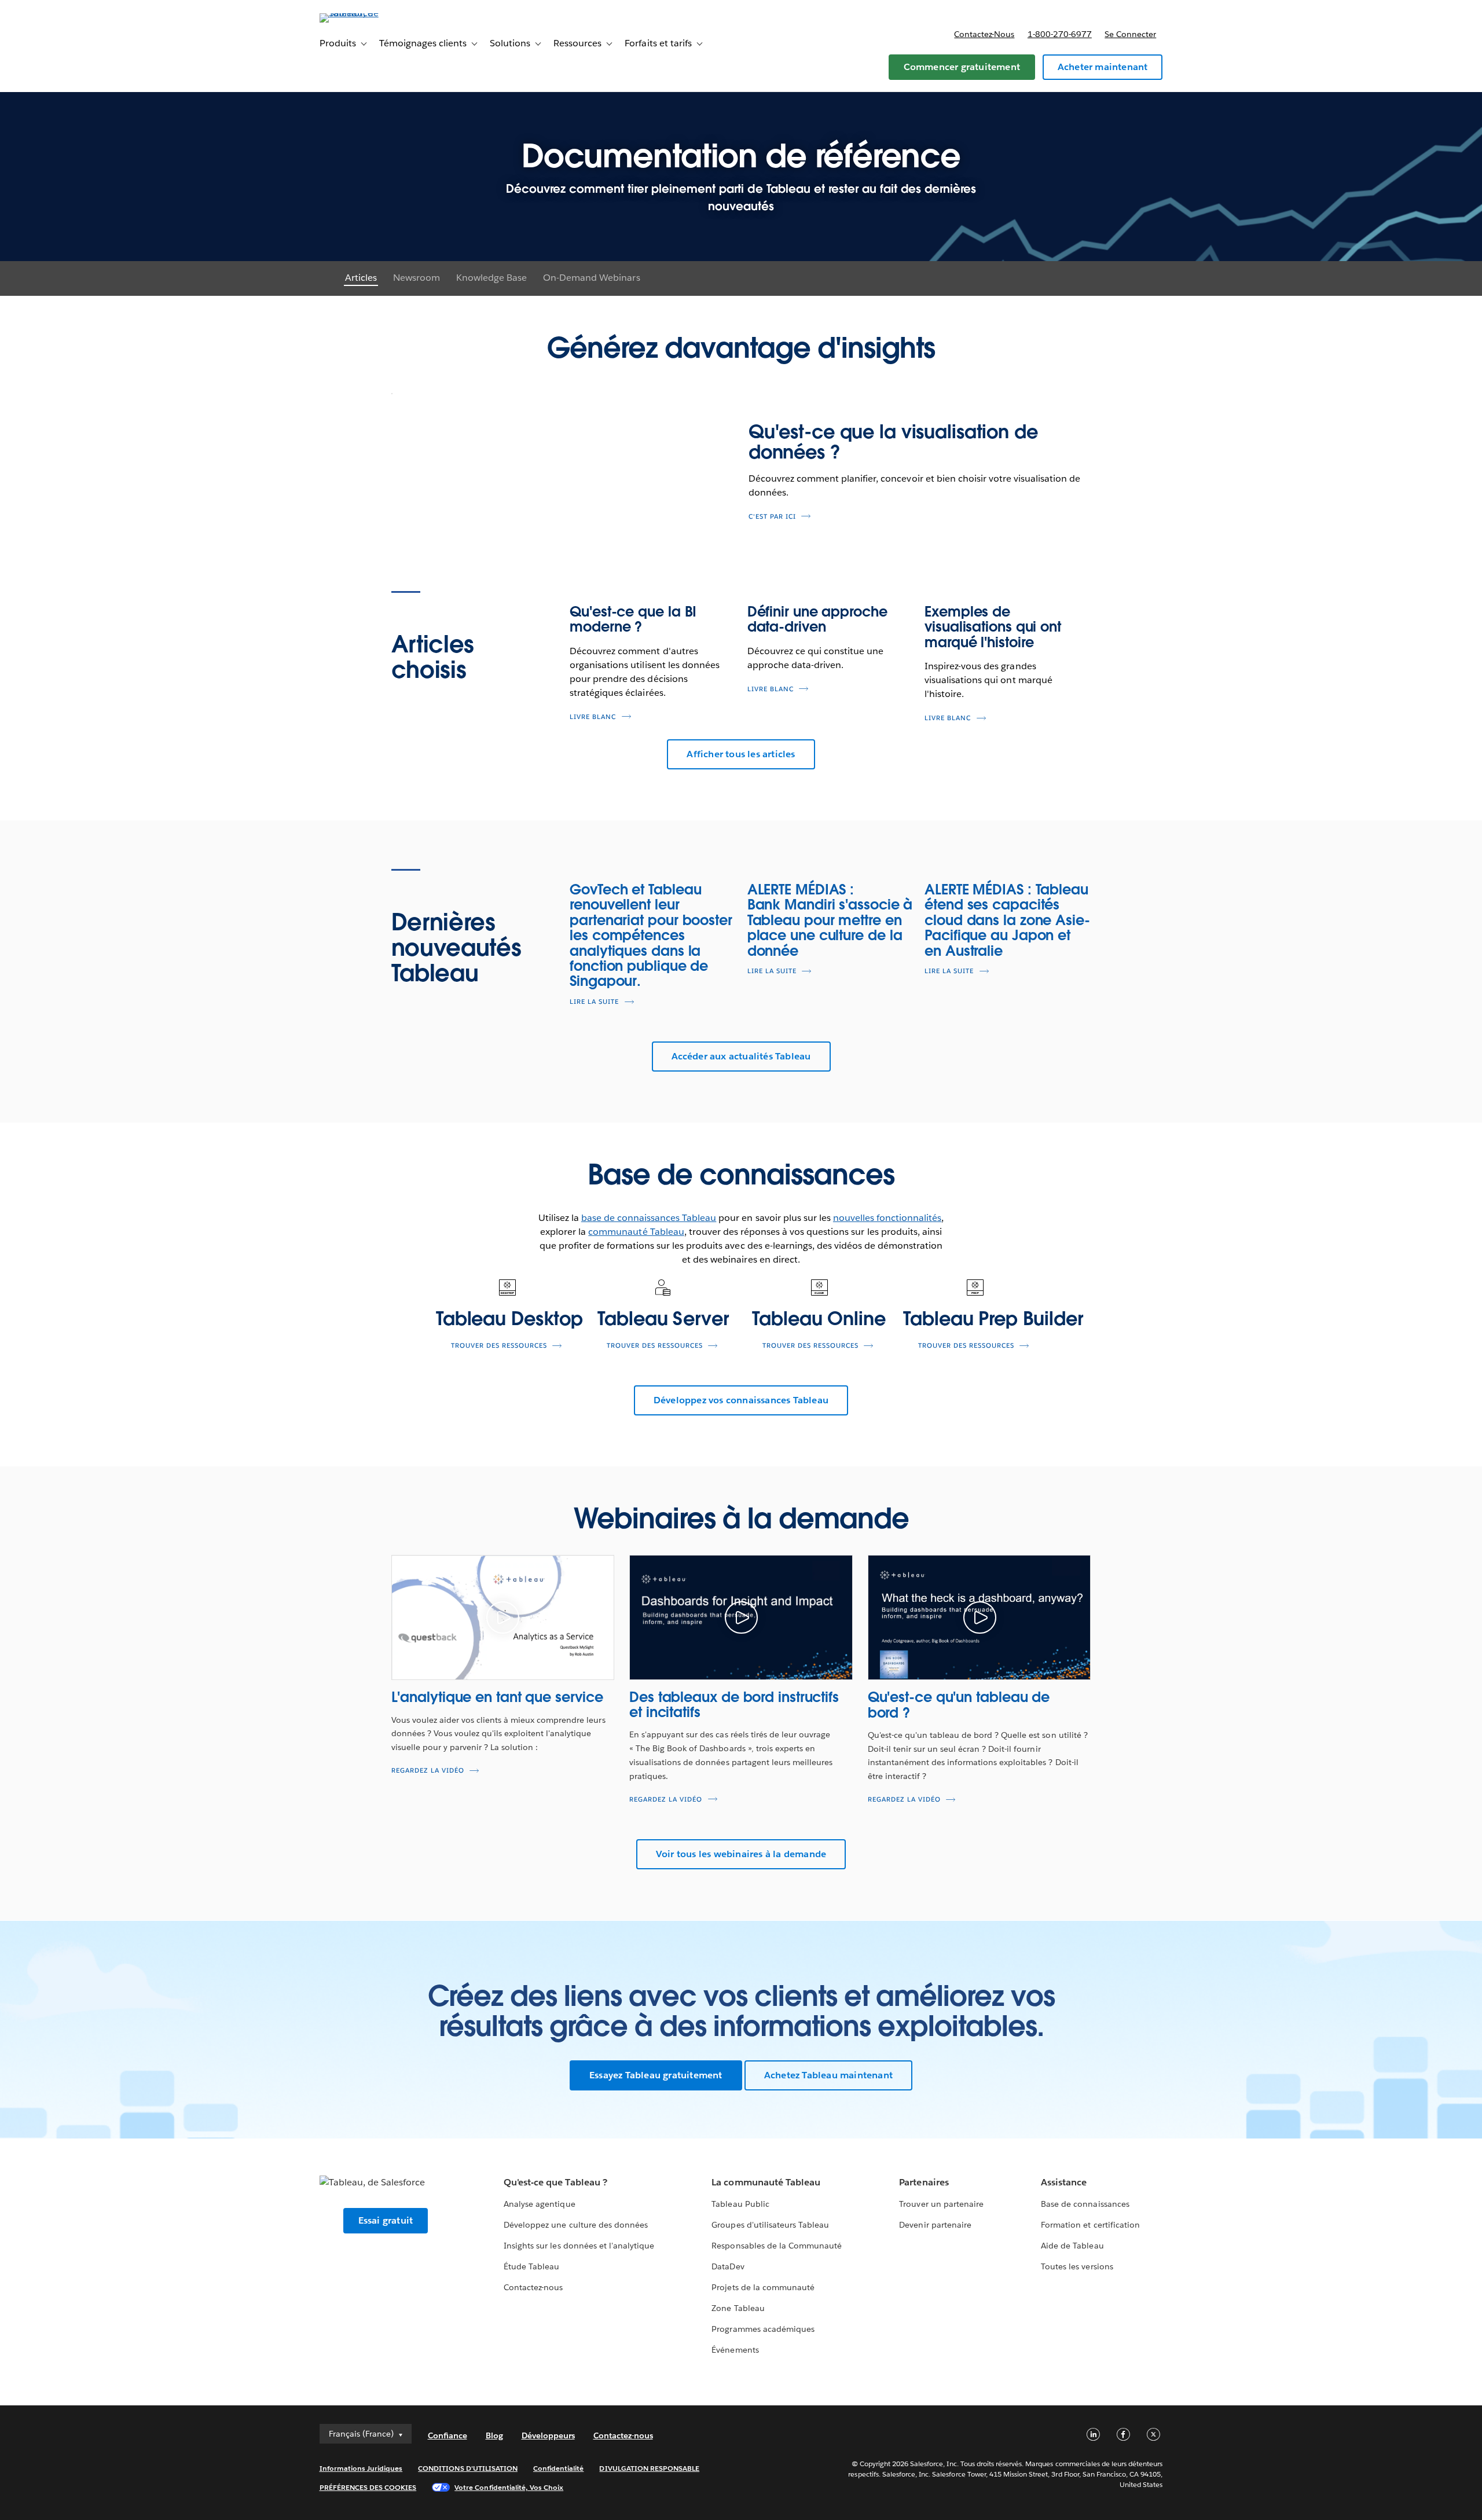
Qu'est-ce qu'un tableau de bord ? (959, 1705)
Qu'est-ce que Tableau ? (555, 2182)
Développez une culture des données (576, 2225)
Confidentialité (558, 2468)
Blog (494, 2435)
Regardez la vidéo (428, 1771)
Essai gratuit (386, 2220)
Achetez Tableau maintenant (828, 2075)
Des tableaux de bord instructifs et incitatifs (734, 1705)
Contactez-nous (984, 34)
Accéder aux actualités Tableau (741, 1056)
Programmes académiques (763, 2329)
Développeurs (548, 2435)
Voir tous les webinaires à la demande (741, 1854)
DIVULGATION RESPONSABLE (649, 2468)
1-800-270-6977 (1060, 34)
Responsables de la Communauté (777, 2246)
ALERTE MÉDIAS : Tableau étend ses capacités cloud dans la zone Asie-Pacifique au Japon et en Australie (1007, 920)
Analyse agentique (539, 2204)
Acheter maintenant (1103, 67)
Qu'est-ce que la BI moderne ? (633, 619)
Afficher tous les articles (741, 754)
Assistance (1064, 2182)
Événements (735, 2350)
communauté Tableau (636, 1232)
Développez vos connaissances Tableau (741, 1400)
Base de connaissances (1085, 2204)
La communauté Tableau (766, 2182)
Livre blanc (593, 717)
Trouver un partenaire (941, 2204)
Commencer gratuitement (962, 67)
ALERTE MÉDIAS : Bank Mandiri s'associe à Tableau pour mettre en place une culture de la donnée (830, 920)
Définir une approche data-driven (817, 619)
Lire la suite (594, 1002)
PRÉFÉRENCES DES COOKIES (368, 2487)
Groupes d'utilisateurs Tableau (770, 2225)
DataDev (728, 2266)
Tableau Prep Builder (993, 1318)
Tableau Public (740, 2204)
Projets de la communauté (763, 2287)
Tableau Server (663, 1318)
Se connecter (1130, 34)
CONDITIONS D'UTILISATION (468, 2468)
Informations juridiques (361, 2468)
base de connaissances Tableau (649, 1218)
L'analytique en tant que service (497, 1697)
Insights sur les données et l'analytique (579, 2246)
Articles (361, 278)
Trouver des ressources (499, 1346)
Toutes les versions (1077, 2266)
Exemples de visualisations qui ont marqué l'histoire (993, 627)
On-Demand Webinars (591, 278)
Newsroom (417, 278)
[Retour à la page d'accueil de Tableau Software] (369, 13)
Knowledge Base (491, 278)
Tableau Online (819, 1318)
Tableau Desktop (509, 1318)
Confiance (447, 2435)
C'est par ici (772, 517)
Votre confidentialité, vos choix (509, 2487)
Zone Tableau (738, 2308)
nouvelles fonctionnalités (887, 1218)
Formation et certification (1090, 2225)
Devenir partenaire (935, 2225)
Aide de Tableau (1072, 2246)
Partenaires (924, 2182)
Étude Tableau (531, 2266)
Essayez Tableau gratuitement (656, 2075)
